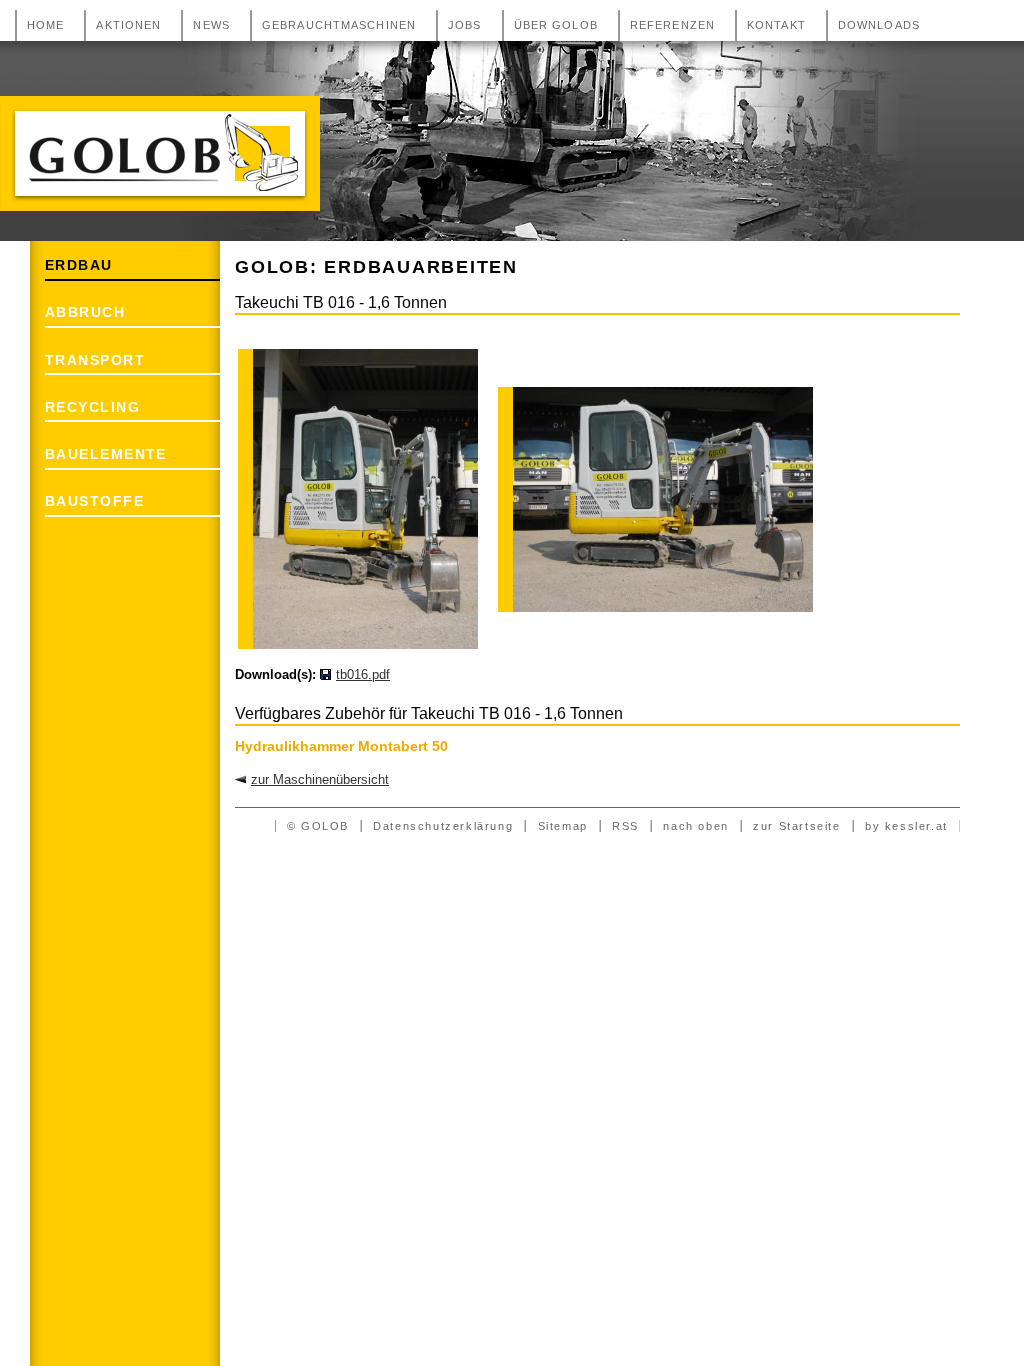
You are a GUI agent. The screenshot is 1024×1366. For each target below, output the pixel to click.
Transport (95, 360)
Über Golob (556, 25)
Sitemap (563, 826)
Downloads (879, 25)
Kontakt (776, 25)
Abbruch (85, 312)
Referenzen (672, 25)
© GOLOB (318, 826)
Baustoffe (94, 501)
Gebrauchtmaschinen (339, 25)
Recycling (92, 407)
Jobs (464, 25)
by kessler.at (906, 826)
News (211, 25)
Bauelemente (106, 454)
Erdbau (79, 265)
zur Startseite (796, 826)
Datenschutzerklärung (443, 826)
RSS (625, 826)
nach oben (695, 826)
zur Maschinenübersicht (320, 779)
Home (45, 25)
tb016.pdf (363, 674)
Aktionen (128, 25)
